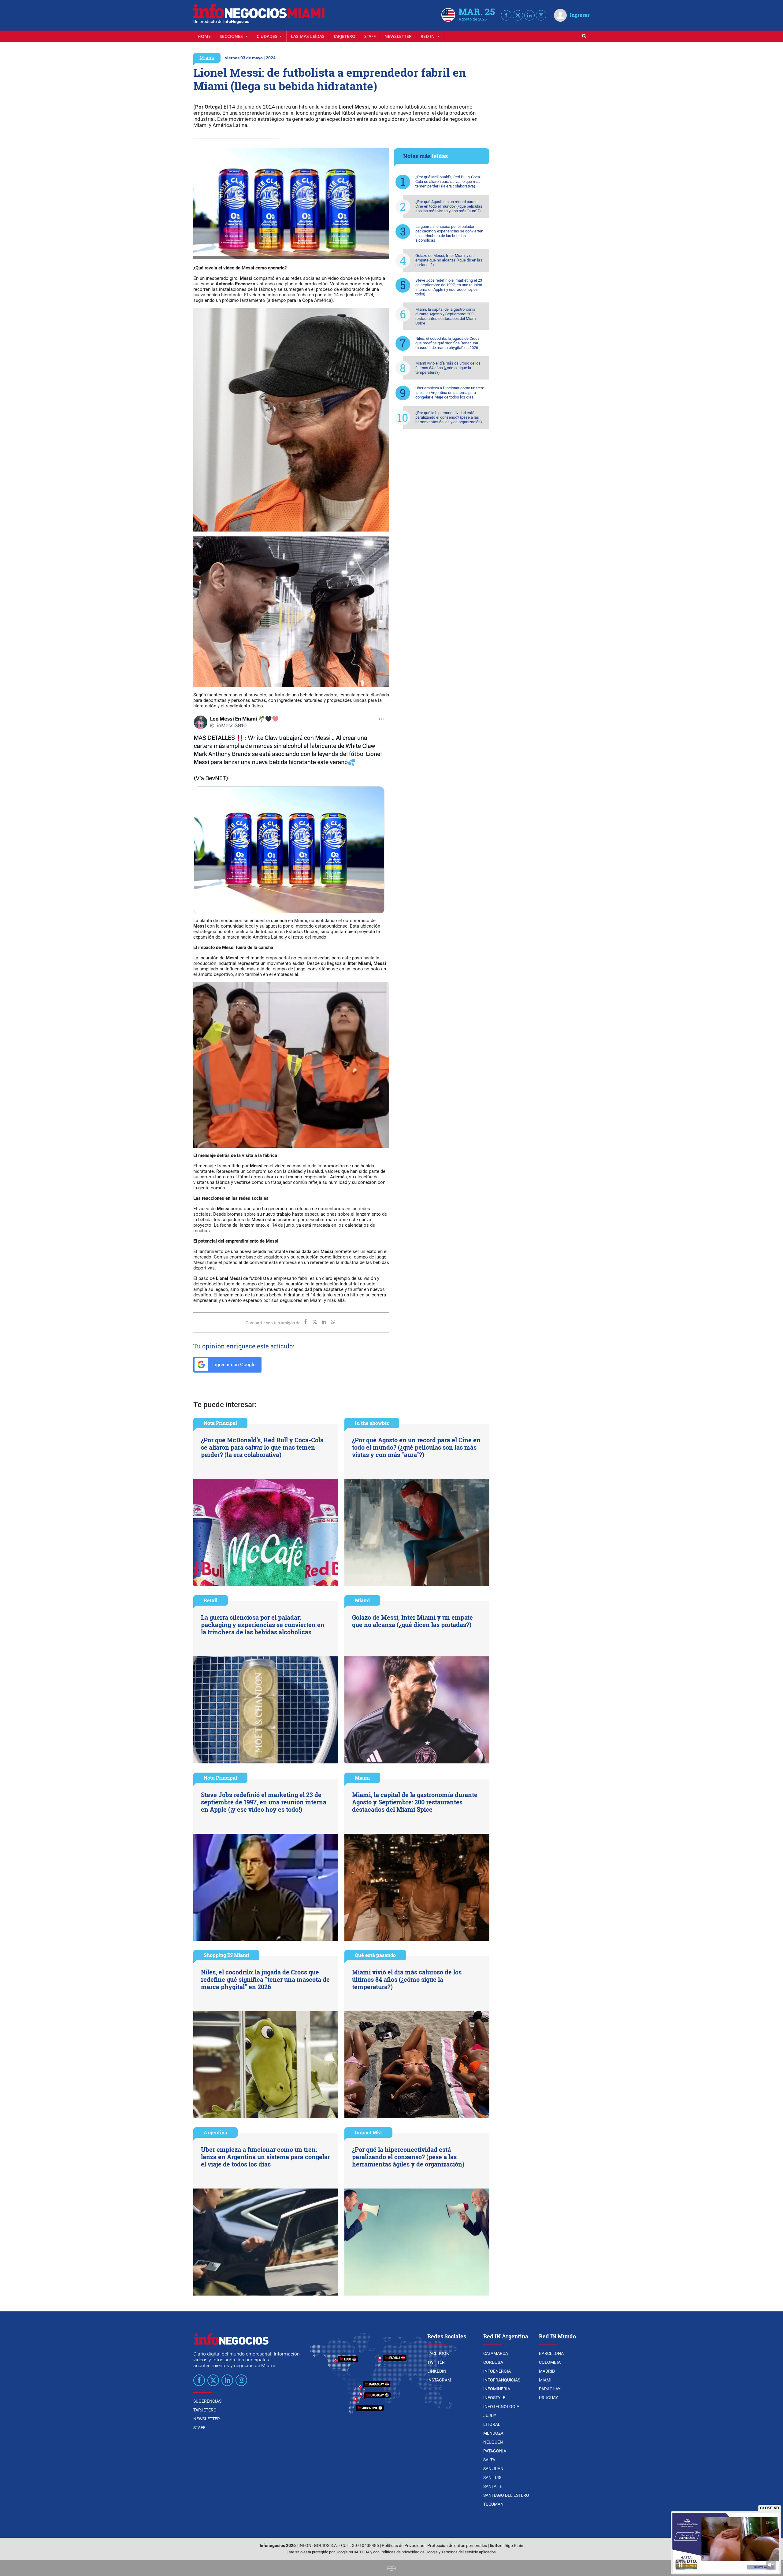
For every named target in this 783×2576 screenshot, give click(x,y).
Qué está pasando (375, 1955)
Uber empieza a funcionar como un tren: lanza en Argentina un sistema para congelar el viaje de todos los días (450, 393)
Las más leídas (308, 36)
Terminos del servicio (460, 2552)
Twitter (436, 2362)
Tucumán (493, 2504)
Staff (370, 36)
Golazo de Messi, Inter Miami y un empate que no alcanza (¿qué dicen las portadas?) (449, 260)
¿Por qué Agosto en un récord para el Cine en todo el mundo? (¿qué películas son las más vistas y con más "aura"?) (449, 206)
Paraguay (550, 2389)
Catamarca (496, 2353)
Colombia (550, 2362)
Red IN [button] (428, 36)
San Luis (492, 2478)
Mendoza (493, 2433)
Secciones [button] (232, 36)
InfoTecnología (501, 2407)
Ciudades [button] (268, 36)
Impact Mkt (368, 2132)
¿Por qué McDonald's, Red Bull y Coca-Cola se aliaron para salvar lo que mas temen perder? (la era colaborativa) (448, 182)
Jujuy (490, 2415)
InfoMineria (497, 2389)
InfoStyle (494, 2398)
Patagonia (495, 2451)
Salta (489, 2460)
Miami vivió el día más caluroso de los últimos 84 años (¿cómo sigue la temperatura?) (448, 368)
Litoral (492, 2424)
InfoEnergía (497, 2371)
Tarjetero (344, 36)
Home (204, 36)
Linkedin (437, 2371)
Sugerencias (207, 2401)
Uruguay (548, 2398)
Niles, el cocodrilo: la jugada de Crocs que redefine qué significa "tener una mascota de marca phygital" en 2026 (447, 343)
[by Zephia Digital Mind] (391, 2568)
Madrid (547, 2371)
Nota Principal (220, 1423)
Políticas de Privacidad (403, 2546)
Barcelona (551, 2353)
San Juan (493, 2469)
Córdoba (493, 2362)
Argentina (215, 2132)
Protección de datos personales (457, 2546)
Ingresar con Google (233, 1364)
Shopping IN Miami (226, 1955)
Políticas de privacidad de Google (409, 2552)
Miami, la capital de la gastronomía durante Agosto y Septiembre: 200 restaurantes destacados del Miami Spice (446, 316)
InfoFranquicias (502, 2380)
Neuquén (493, 2442)
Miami (207, 58)
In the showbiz (372, 1423)
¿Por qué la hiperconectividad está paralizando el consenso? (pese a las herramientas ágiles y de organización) (449, 417)
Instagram (439, 2380)
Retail (211, 1600)
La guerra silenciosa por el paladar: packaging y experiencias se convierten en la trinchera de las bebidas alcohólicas (449, 233)
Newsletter (398, 36)
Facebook (438, 2353)
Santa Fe (493, 2486)
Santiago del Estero (506, 2495)
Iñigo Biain (513, 2546)
